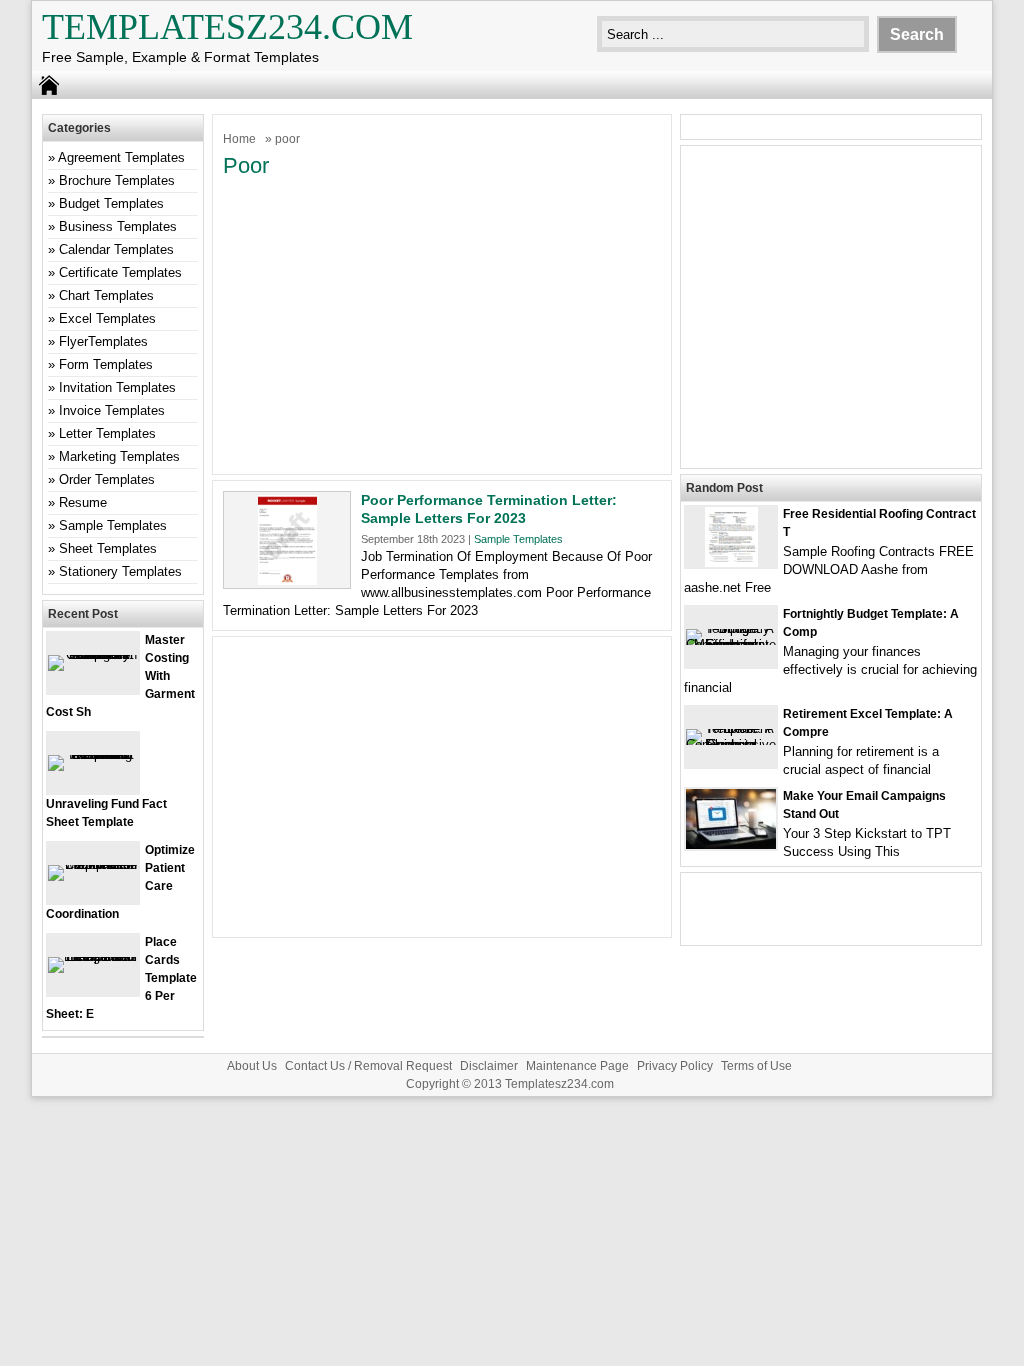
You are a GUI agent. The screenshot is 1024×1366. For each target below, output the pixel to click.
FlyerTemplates (103, 341)
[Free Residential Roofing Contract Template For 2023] (731, 562)
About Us (252, 1066)
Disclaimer (489, 1066)
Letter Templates (107, 433)
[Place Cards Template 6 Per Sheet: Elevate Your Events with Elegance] (93, 956)
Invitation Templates (117, 387)
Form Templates (106, 364)
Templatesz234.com (227, 27)
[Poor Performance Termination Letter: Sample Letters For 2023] (287, 580)
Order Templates (107, 479)
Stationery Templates (120, 571)
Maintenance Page (577, 1066)
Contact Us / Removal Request (368, 1066)
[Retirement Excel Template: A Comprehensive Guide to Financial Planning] (731, 744)
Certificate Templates (120, 272)
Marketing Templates (119, 456)
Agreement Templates (121, 157)
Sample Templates (518, 539)
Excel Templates (107, 318)
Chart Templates (106, 295)
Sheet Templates (108, 548)
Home (239, 139)
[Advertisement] (442, 324)
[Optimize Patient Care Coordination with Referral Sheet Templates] (93, 864)
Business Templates (118, 226)
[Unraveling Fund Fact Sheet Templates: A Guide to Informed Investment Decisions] (93, 754)
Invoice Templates (112, 410)
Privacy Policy (675, 1066)
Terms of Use (756, 1066)
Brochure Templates (117, 180)
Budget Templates (111, 203)
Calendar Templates (116, 249)
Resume (83, 502)
